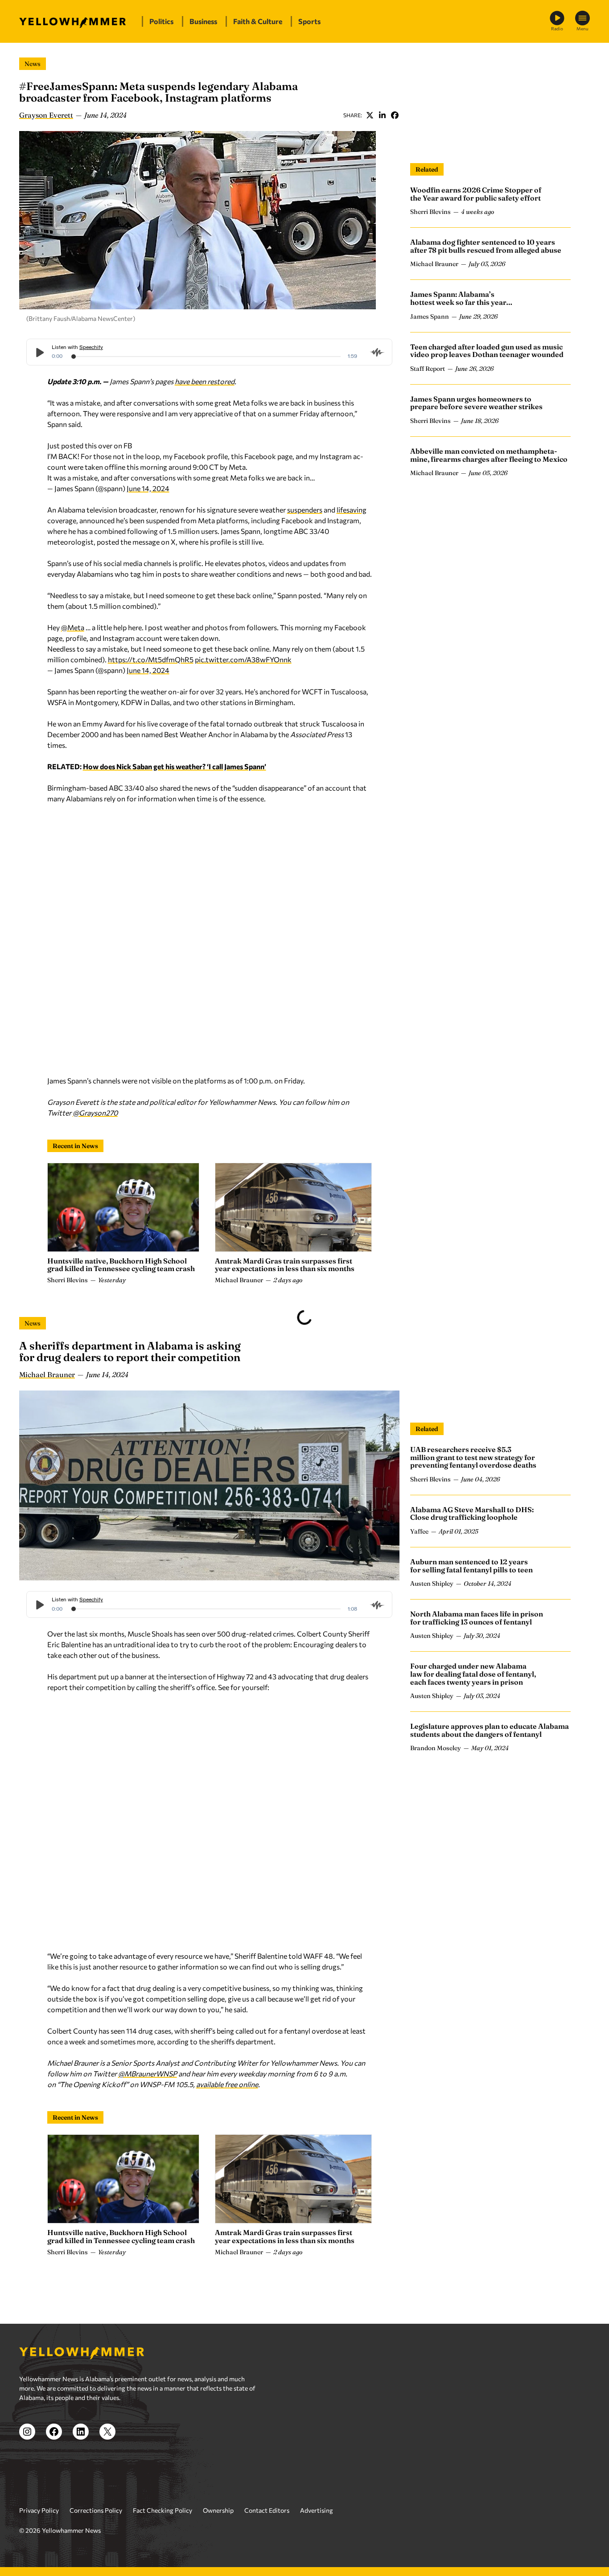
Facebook (395, 115)
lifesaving (352, 510)
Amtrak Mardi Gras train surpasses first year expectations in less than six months (285, 1265)
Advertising (317, 2510)
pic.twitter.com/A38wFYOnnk (243, 659)
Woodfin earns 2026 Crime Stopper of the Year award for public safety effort (476, 194)
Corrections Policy (96, 2510)
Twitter (370, 115)
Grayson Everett (46, 115)
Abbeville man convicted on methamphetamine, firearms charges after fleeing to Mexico (489, 455)
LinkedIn (382, 115)
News (33, 64)
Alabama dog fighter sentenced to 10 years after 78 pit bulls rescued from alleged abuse (486, 246)
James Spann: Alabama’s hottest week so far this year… (461, 298)
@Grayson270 (95, 1113)
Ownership (218, 2510)
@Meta (73, 627)
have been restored (205, 381)
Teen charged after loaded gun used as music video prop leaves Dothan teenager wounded (487, 351)
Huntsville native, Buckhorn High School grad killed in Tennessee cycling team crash (121, 1265)
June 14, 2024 (148, 488)
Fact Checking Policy (163, 2510)
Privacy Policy (39, 2510)
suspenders (305, 510)
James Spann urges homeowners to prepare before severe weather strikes (476, 403)
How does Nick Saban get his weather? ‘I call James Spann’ (175, 766)
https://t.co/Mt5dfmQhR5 (151, 659)
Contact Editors (267, 2510)
